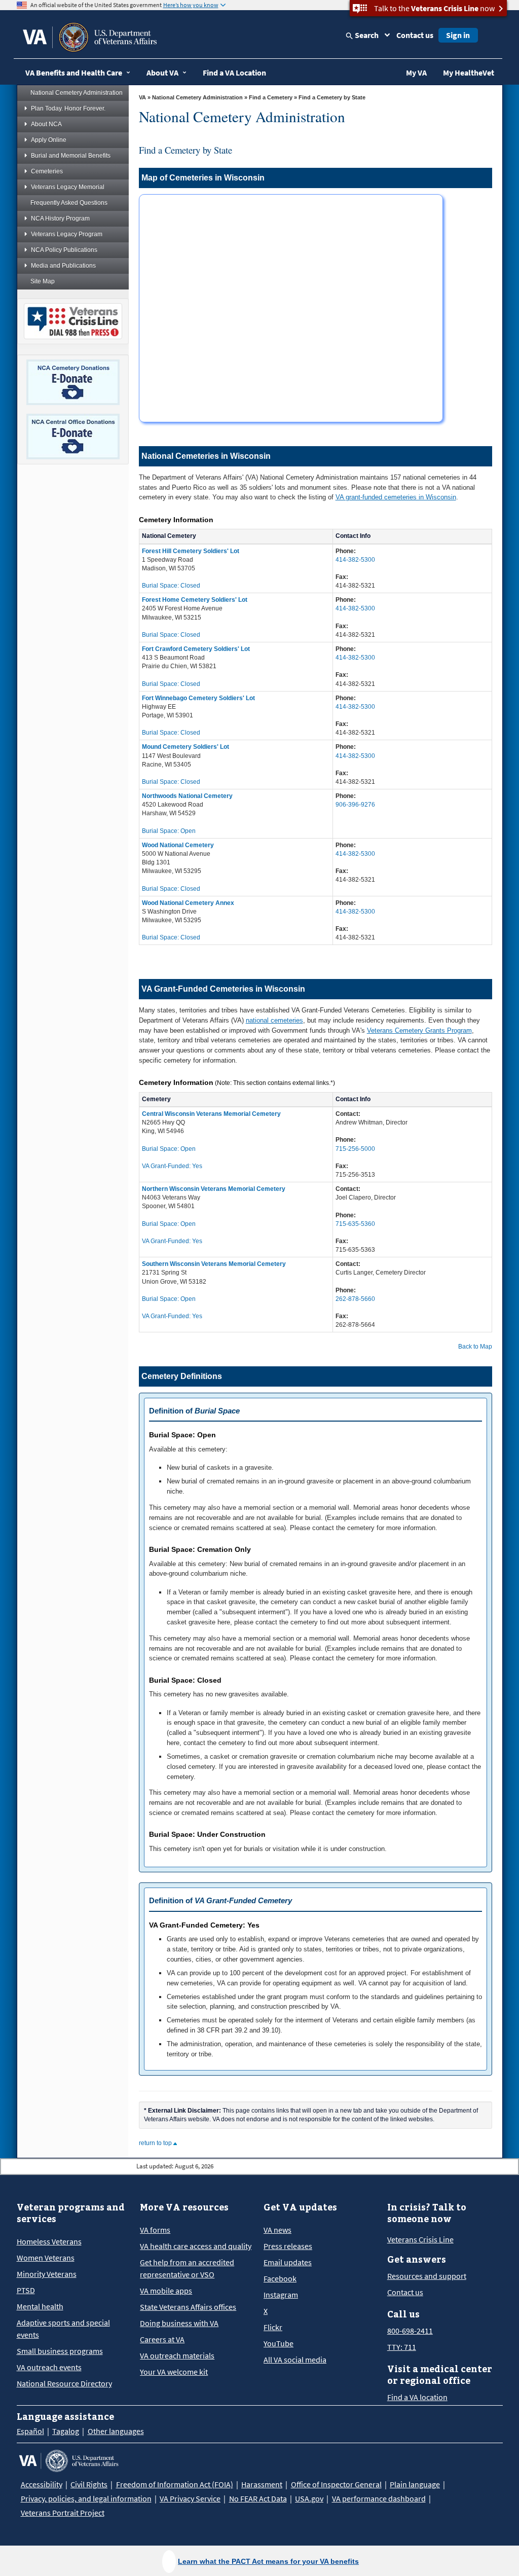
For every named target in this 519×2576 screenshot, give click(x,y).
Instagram (281, 2295)
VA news (277, 2230)
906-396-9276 (355, 805)
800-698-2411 (410, 2331)
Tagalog (66, 2431)
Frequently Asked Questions (69, 203)
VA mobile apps (166, 2291)
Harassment (262, 2484)
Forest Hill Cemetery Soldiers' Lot (191, 551)
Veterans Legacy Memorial (68, 187)
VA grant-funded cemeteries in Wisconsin (396, 497)
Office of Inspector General (336, 2484)
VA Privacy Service (190, 2498)
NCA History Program (60, 219)
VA (142, 97)
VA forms (155, 2230)
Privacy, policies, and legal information (86, 2498)
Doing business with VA (179, 2323)
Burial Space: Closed (171, 586)
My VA (416, 72)
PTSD (26, 2290)
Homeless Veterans (49, 2241)
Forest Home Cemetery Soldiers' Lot (195, 600)
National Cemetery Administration (77, 93)
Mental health (40, 2306)
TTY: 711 (402, 2347)
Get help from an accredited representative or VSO (187, 2268)
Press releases (288, 2246)
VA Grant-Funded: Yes (172, 1166)
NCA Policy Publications (64, 250)
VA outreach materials (177, 2355)
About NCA (46, 124)
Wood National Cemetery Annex (188, 903)
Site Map (43, 281)
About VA (162, 72)
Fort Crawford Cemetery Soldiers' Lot (196, 649)
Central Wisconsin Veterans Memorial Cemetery (211, 1114)
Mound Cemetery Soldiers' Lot (186, 747)
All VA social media (295, 2360)
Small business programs (60, 2351)
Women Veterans (46, 2258)
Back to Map (475, 1347)
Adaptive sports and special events (63, 2329)
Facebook (280, 2278)
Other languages (116, 2431)
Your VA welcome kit (174, 2372)
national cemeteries (274, 1020)
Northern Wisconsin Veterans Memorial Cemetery (214, 1189)
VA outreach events (49, 2367)
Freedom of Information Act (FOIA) (175, 2484)
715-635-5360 (355, 1224)
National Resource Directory (64, 2383)
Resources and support (427, 2276)
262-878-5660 (355, 1299)
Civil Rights (89, 2484)
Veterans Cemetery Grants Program (419, 1030)
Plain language (415, 2484)
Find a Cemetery (271, 97)
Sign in (458, 35)
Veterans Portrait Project (63, 2513)
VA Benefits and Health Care (74, 72)
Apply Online (49, 140)
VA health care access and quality (196, 2246)
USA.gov (309, 2498)
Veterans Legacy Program (67, 234)
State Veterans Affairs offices (188, 2307)
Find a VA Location (234, 72)
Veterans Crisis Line (420, 2239)
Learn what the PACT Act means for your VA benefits (268, 2561)
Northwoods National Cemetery (187, 796)
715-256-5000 (355, 1149)
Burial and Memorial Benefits (71, 156)
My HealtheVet (469, 72)
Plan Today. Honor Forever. (68, 108)
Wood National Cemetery (178, 845)
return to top (156, 2143)
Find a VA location (417, 2397)
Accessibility (42, 2484)
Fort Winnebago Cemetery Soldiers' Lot (198, 698)
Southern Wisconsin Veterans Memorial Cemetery (214, 1264)
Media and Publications (63, 266)
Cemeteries (47, 171)
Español (30, 2431)
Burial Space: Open (169, 831)
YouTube (279, 2343)
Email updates (288, 2262)
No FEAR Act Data (258, 2498)
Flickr (273, 2327)
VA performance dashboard (379, 2498)
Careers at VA (162, 2339)
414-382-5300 (355, 560)
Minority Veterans (47, 2274)
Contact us (415, 35)
